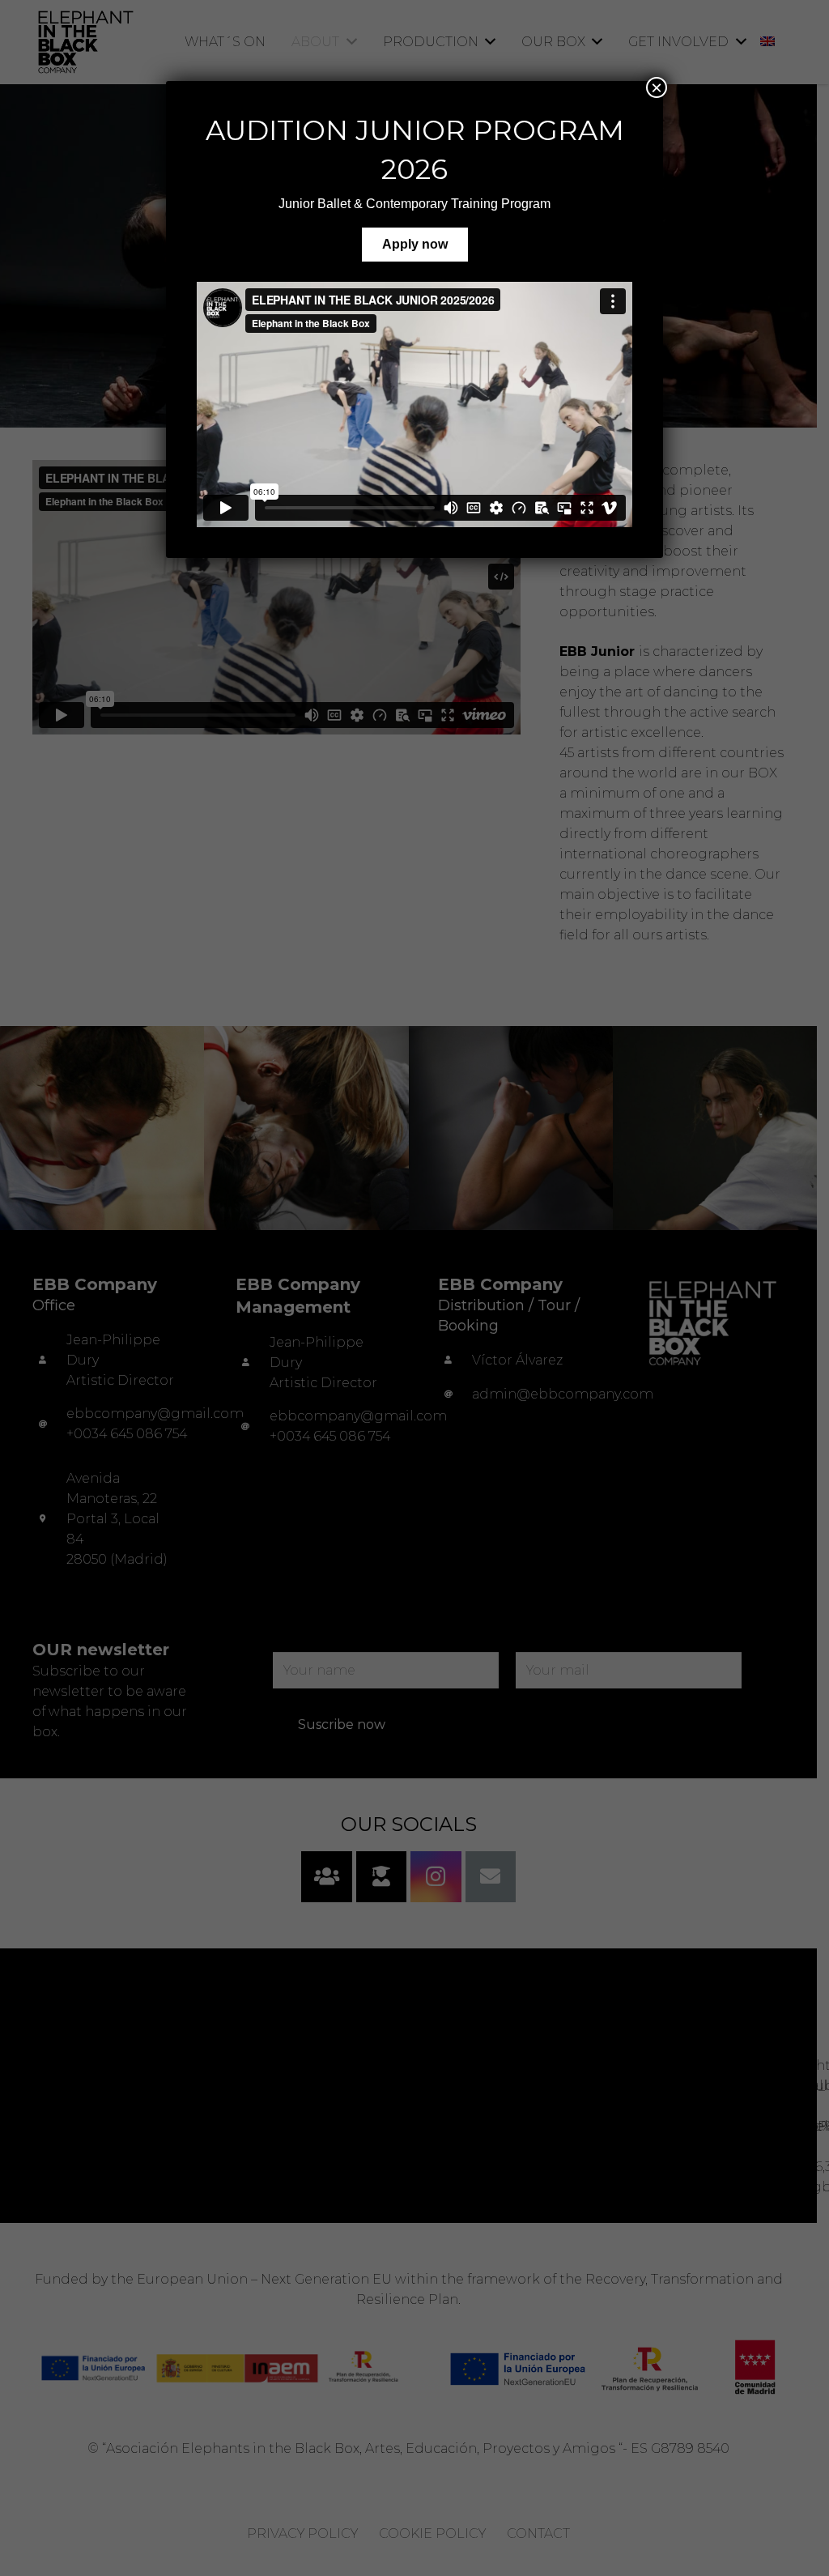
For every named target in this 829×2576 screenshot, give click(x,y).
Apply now (415, 244)
